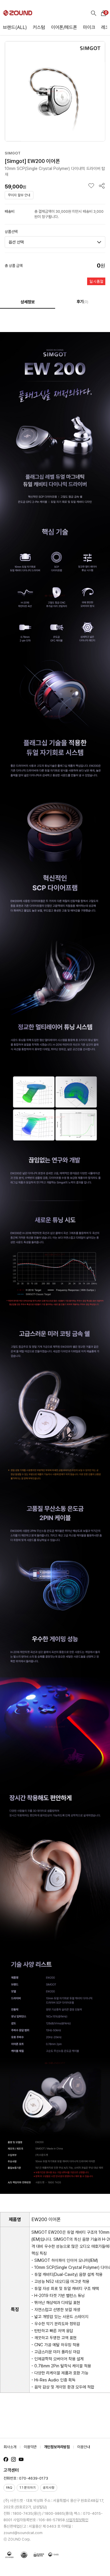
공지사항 (49, 2488)
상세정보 (28, 302)
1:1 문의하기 (28, 2488)
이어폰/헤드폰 (64, 27)
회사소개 (10, 2447)
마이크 (89, 27)
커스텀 (39, 27)
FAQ (9, 2488)
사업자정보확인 (77, 2520)
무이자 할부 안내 (19, 195)
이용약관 (30, 2447)
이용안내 (84, 2447)
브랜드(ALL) (15, 27)
